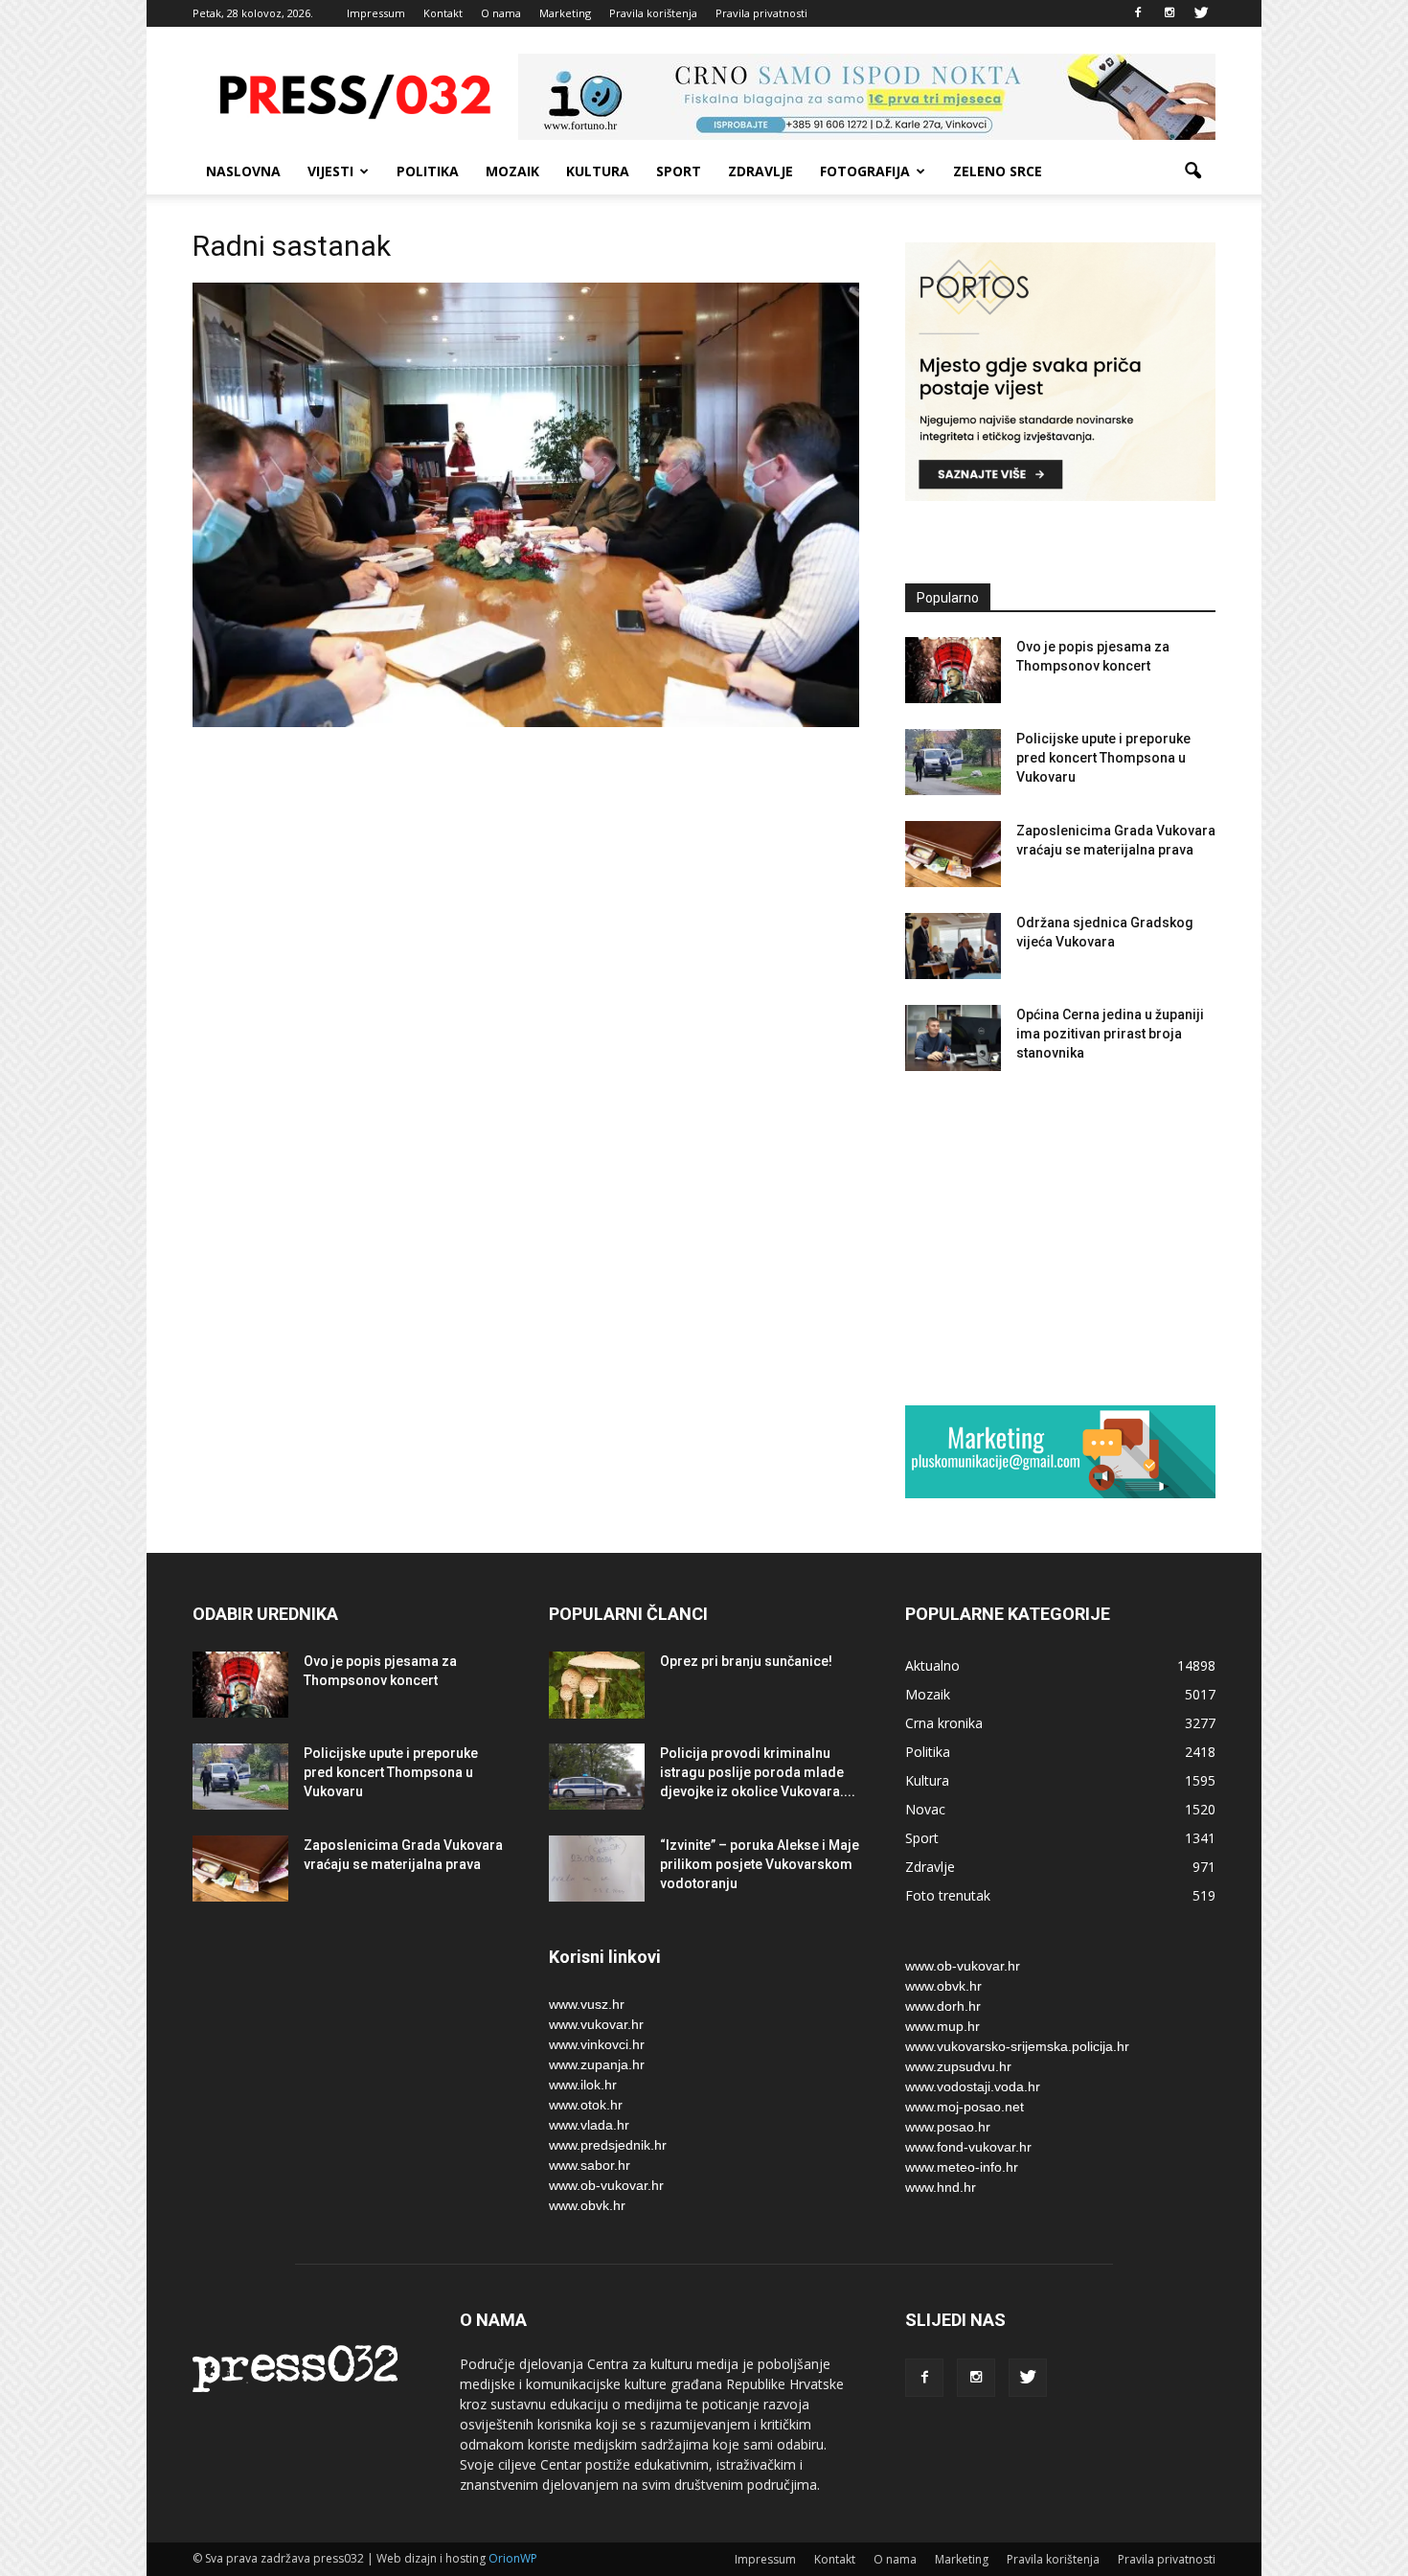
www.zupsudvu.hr (958, 2066)
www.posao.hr (948, 2127)
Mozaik (512, 171)
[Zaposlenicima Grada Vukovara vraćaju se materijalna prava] (953, 854)
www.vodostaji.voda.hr (973, 2086)
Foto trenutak (948, 1895)
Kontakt (443, 13)
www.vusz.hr (587, 2004)
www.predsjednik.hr (608, 2145)
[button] (1192, 171)
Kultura (598, 171)
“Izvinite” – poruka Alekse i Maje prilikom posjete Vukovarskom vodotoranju (760, 1864)
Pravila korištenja (653, 13)
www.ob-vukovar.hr (606, 2185)
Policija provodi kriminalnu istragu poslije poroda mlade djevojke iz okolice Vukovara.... (758, 1772)
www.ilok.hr (583, 2085)
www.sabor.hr (590, 2165)
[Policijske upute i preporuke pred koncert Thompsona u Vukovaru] (953, 762)
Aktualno (932, 1665)
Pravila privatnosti (761, 13)
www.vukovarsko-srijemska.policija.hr (1017, 2046)
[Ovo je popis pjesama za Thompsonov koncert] (953, 670)
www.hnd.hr (941, 2187)
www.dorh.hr (943, 2006)
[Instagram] (1170, 13)
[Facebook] (1138, 13)
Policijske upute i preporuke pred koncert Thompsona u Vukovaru (1103, 758)
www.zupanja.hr (597, 2064)
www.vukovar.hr (596, 2024)
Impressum (376, 13)
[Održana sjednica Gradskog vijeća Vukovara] (953, 946)
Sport (679, 171)
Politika (428, 171)
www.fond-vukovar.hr (968, 2147)
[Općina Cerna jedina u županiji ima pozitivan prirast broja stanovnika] (953, 1038)
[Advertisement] (1060, 1238)
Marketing (565, 13)
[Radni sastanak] (526, 722)
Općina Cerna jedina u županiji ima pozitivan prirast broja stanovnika (1110, 1034)
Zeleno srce (998, 171)
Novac (925, 1809)
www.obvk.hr (587, 2205)
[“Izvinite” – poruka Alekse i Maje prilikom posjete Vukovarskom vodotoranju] (597, 1869)
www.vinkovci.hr (597, 2044)
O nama (501, 13)
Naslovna (243, 171)
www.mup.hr (942, 2026)
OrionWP (513, 2558)
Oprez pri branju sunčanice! (746, 1661)
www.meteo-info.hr (962, 2167)
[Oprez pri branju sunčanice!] (597, 1685)
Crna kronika (944, 1723)
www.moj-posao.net (965, 2107)
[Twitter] (1201, 13)
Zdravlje (761, 171)
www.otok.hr (586, 2105)
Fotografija (865, 171)
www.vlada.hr (589, 2125)
